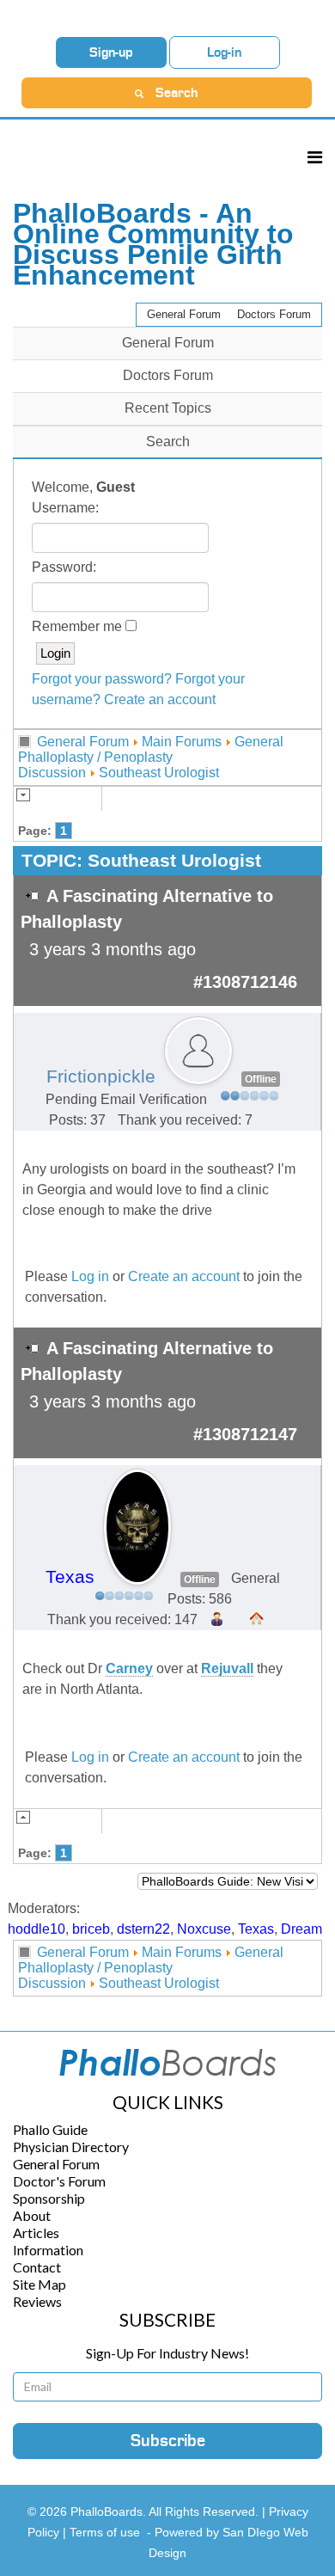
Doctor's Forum (59, 2181)
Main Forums (182, 742)
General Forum (184, 314)
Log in (90, 1276)
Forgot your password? (102, 679)
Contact (37, 2267)
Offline (261, 1079)
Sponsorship (49, 2198)
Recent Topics (168, 408)
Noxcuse (204, 1929)
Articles (36, 2233)
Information (48, 2250)
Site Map (40, 2284)
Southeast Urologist (159, 773)
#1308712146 (245, 982)
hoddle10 (37, 1929)
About (32, 2215)
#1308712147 (245, 1434)
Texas (70, 1577)
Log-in (224, 52)
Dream (301, 1929)
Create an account (160, 699)
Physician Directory (71, 2147)
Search (168, 442)
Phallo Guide (50, 2129)
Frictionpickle (101, 1076)
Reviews (37, 2301)
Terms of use (105, 2532)
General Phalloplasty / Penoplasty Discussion (151, 757)
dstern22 (143, 1929)
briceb (91, 1929)
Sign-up (111, 52)
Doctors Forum (274, 314)
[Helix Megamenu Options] (315, 157)
